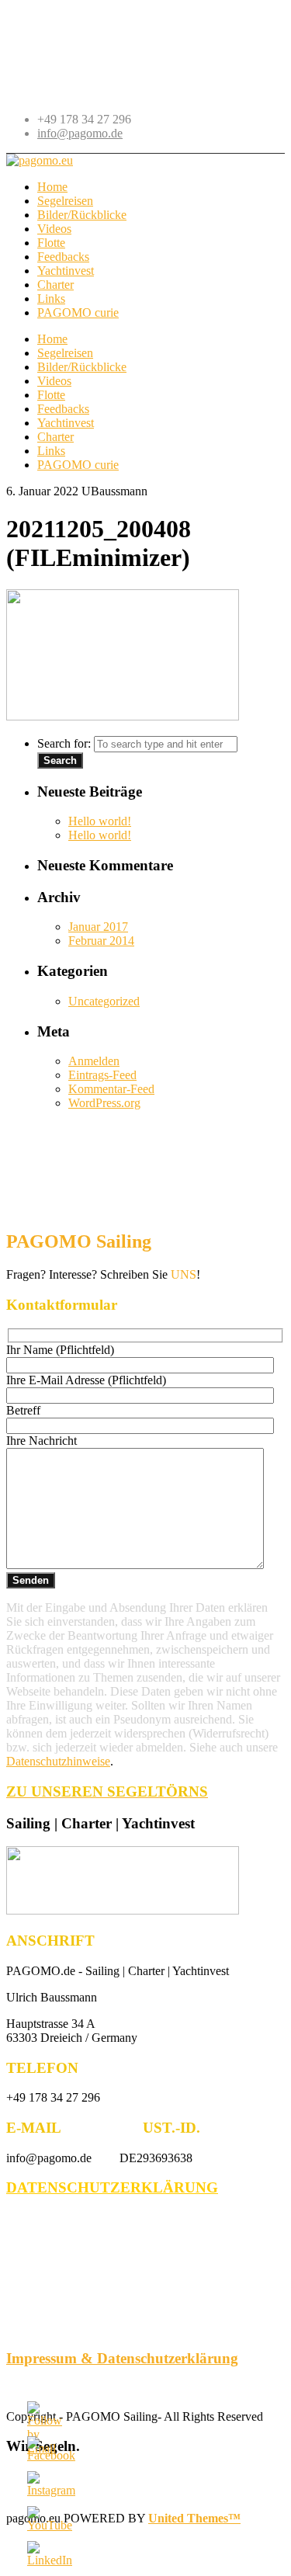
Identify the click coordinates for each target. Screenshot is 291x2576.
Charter (55, 437)
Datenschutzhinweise (58, 1761)
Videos (54, 381)
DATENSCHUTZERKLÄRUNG (112, 2187)
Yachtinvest (66, 423)
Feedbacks (63, 409)
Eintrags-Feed (102, 1075)
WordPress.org (104, 1103)
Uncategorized (104, 1001)
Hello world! (100, 821)
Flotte (51, 395)
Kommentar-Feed (111, 1089)
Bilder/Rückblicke (82, 367)
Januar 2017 (98, 927)
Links (51, 451)
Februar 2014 (101, 941)
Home (52, 339)
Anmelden (94, 1061)
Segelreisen (65, 353)
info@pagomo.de (80, 133)
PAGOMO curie (78, 465)
